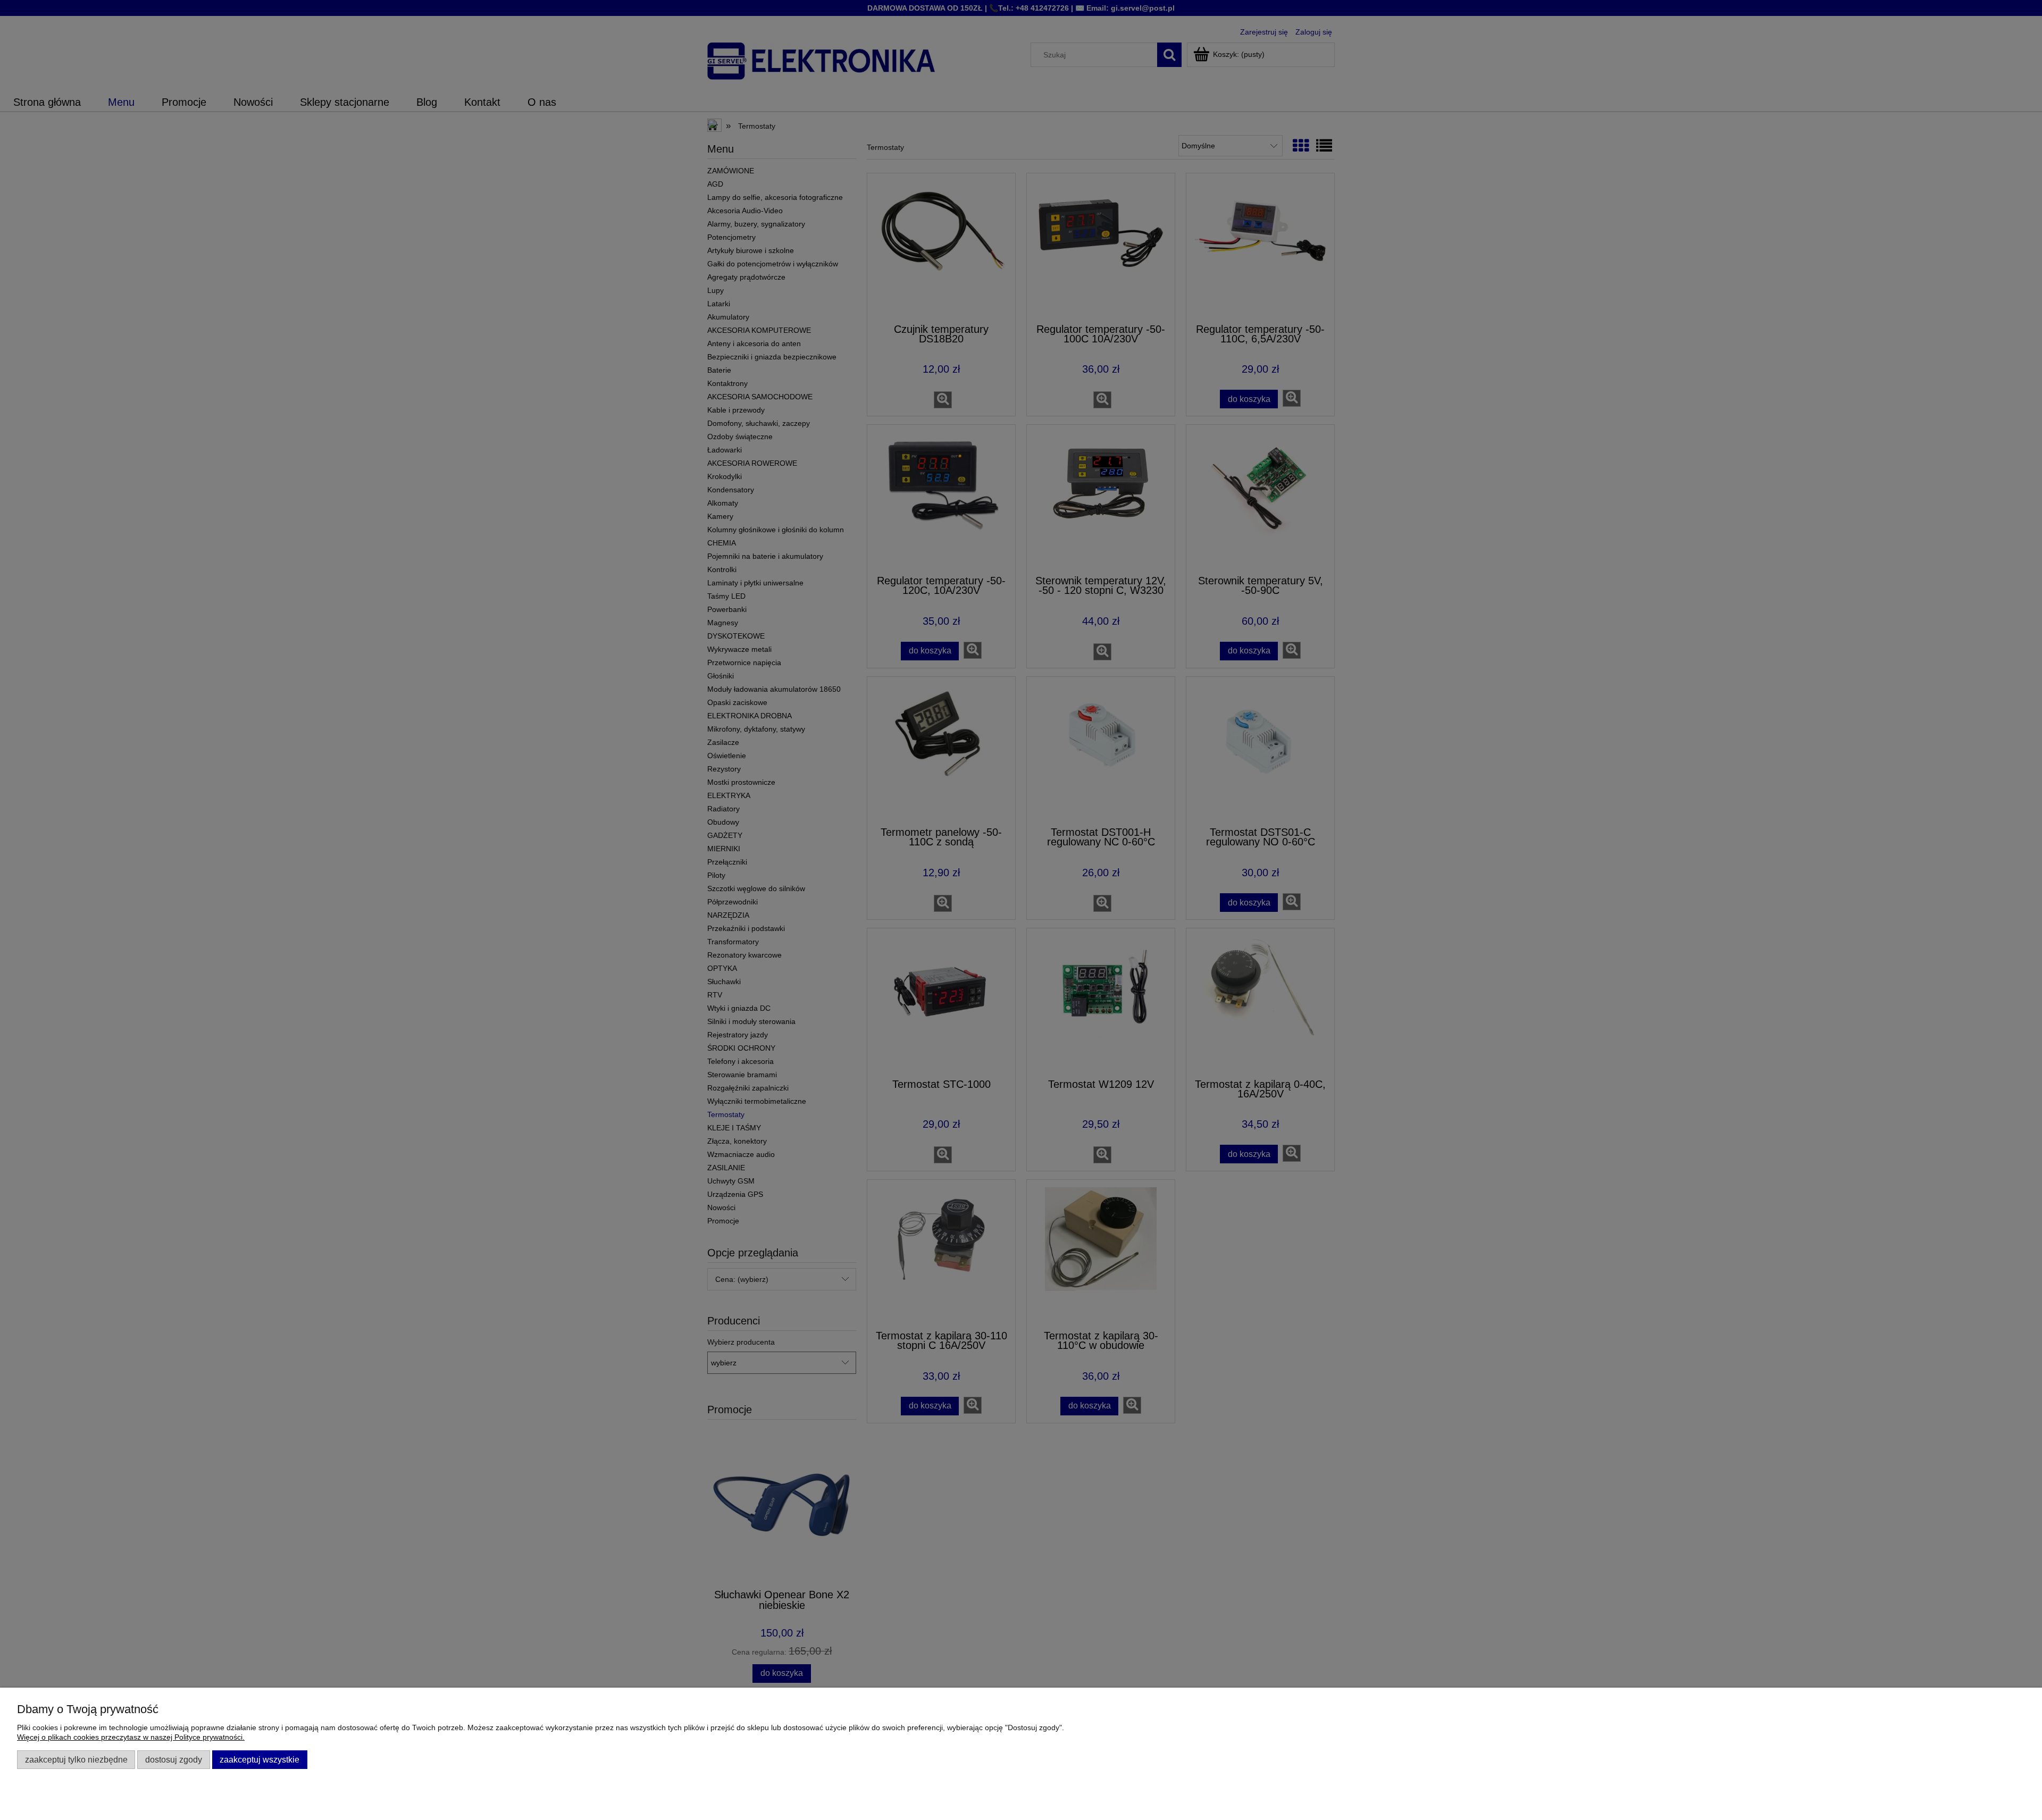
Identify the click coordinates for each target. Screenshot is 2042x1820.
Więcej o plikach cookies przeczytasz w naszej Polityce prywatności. (131, 1737)
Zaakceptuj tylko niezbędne (76, 1759)
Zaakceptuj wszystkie (260, 1759)
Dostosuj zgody (174, 1759)
